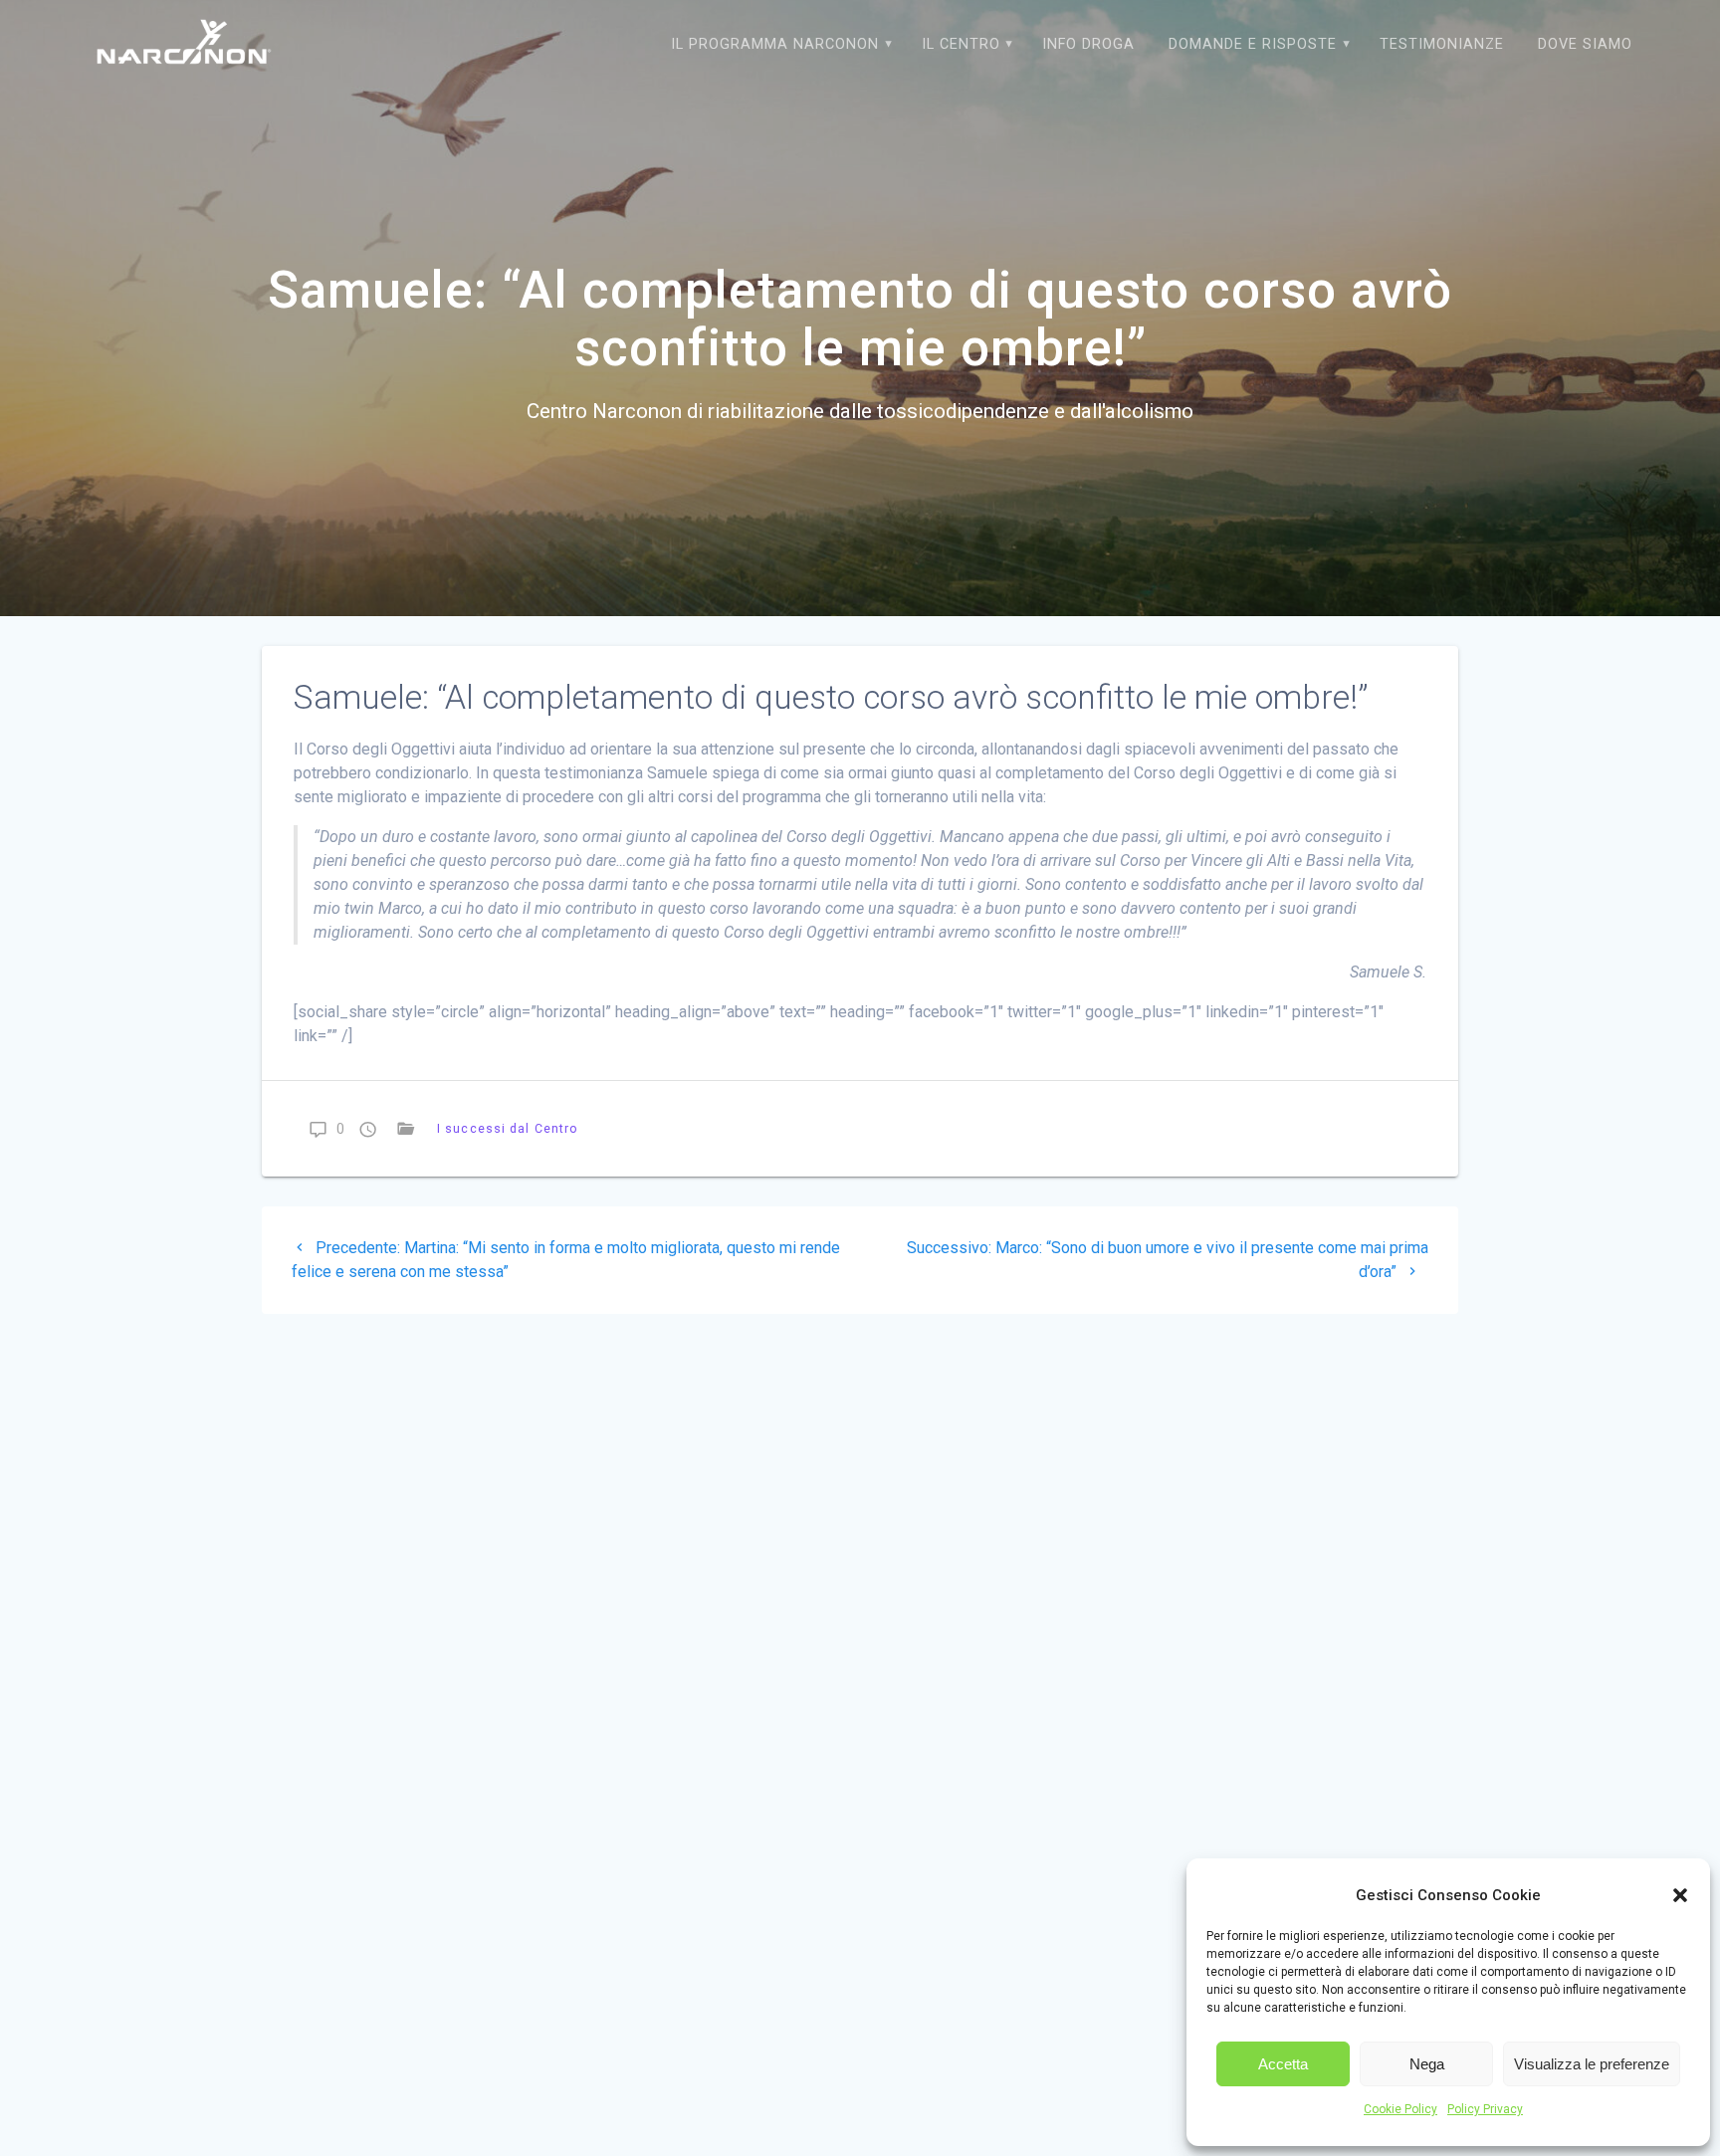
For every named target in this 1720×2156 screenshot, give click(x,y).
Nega (1427, 2064)
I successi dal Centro (508, 1128)
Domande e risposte (1253, 44)
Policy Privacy (1485, 2109)
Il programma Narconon (775, 44)
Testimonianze (1442, 44)
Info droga (1088, 44)
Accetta (1283, 2064)
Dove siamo (1585, 44)
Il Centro (961, 44)
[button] (1680, 1895)
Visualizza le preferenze (1592, 2064)
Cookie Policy (1400, 2109)
